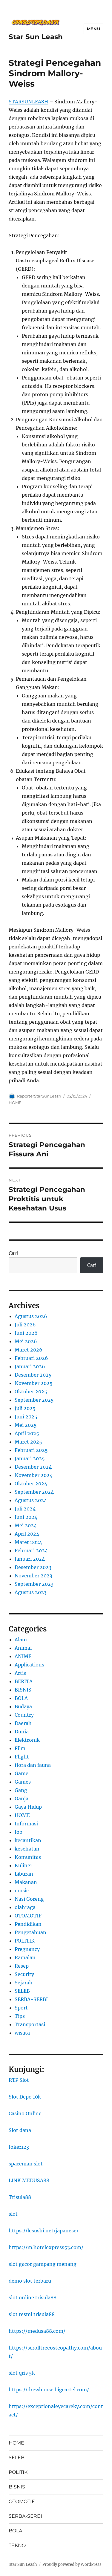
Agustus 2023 (31, 1592)
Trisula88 (20, 2197)
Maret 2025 (28, 1442)
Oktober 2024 (31, 1484)
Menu (93, 29)
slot (13, 2214)
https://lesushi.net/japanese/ (44, 2231)
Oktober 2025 (31, 1392)
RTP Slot (19, 2080)
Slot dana (20, 2130)
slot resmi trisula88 (32, 2314)
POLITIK (25, 1941)
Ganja (22, 1799)
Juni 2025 (26, 1417)
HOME (15, 1103)
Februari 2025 (31, 1450)
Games (23, 1782)
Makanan (26, 1882)
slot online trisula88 (33, 2298)
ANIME (23, 1656)
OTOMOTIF (28, 1916)
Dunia (22, 1732)
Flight (22, 1757)
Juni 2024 (26, 1517)
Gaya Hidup (28, 1807)
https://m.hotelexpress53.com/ (46, 2247)
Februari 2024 (31, 1551)
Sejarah (24, 1983)
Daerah (23, 1723)
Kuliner (23, 1865)
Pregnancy (27, 1949)
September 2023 (34, 1584)
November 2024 (34, 1475)
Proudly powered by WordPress (72, 2564)
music (22, 1891)
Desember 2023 (33, 1567)
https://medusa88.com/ (37, 2331)
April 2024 (27, 1534)
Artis (20, 1673)
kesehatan (27, 1849)
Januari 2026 (30, 1366)
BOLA (21, 1698)
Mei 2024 (26, 1525)
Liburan (24, 1874)
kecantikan (28, 1840)
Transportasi (30, 2024)
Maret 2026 (29, 1350)
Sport (21, 2008)
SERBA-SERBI (31, 1999)
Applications (29, 1665)
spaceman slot (26, 2164)
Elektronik (27, 1740)
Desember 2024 (33, 1467)
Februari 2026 (31, 1358)
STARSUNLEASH (28, 102)
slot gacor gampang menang (43, 2264)
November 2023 (33, 1576)
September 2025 (34, 1400)
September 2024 (34, 1492)
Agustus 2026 (31, 1316)
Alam (21, 1640)
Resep (22, 1966)
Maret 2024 (28, 1542)
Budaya (23, 1706)
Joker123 (19, 2147)
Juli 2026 (25, 1325)
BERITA (24, 1681)
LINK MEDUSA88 (29, 2180)
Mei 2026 (26, 1341)
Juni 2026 (26, 1333)
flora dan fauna (33, 1765)
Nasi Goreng (29, 1899)
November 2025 (34, 1383)
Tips (20, 2016)
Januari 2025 (30, 1458)
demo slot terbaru (30, 2281)
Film (20, 1748)
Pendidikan (28, 1924)
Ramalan (25, 1957)
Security (24, 1974)
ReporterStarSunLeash (39, 1096)
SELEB (22, 1991)
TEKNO (17, 2545)
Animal (23, 1648)
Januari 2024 (30, 1559)
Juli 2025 (25, 1408)
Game (22, 1773)
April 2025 (27, 1433)
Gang (21, 1790)
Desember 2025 (33, 1375)
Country (24, 1715)
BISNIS (23, 1690)
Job (19, 1832)
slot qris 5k (22, 2373)
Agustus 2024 (31, 1500)
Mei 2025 (26, 1425)
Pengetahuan (30, 1932)
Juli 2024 (25, 1509)
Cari (13, 1253)
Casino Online (25, 2113)
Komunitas (28, 1857)
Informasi (26, 1824)
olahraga (25, 1907)
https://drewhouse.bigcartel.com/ (49, 2390)
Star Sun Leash (36, 37)
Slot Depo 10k (25, 2097)
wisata (22, 2033)
